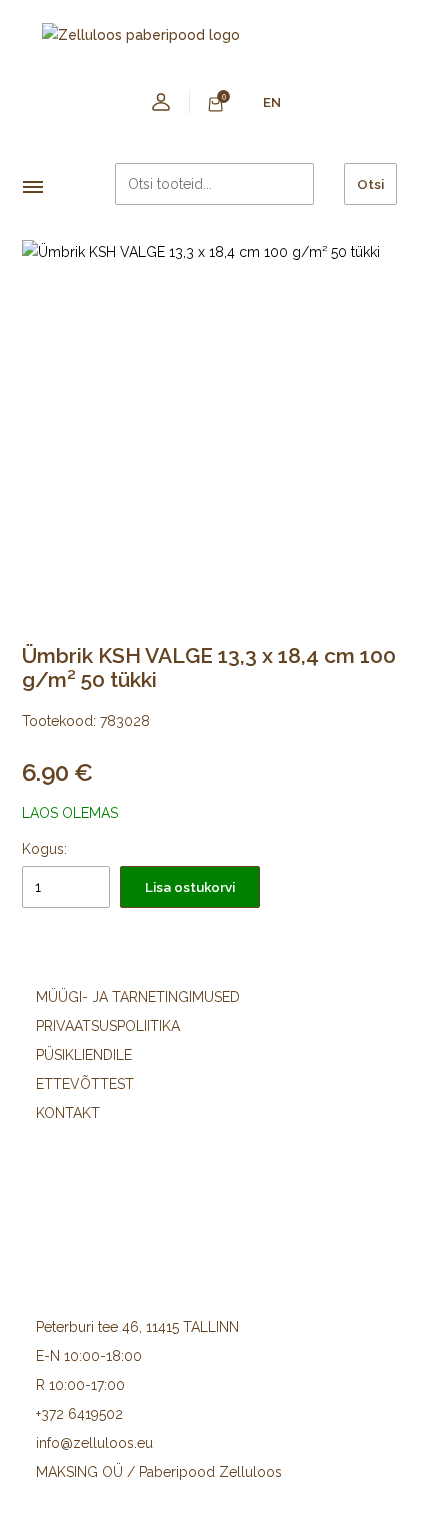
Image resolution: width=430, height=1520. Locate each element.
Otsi (370, 184)
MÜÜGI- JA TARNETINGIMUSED (138, 997)
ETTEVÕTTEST (85, 1084)
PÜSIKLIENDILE (84, 1055)
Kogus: (44, 849)
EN (272, 102)
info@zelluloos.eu (94, 1443)
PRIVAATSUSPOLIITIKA (108, 1026)
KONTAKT (68, 1113)
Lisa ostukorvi (190, 887)
